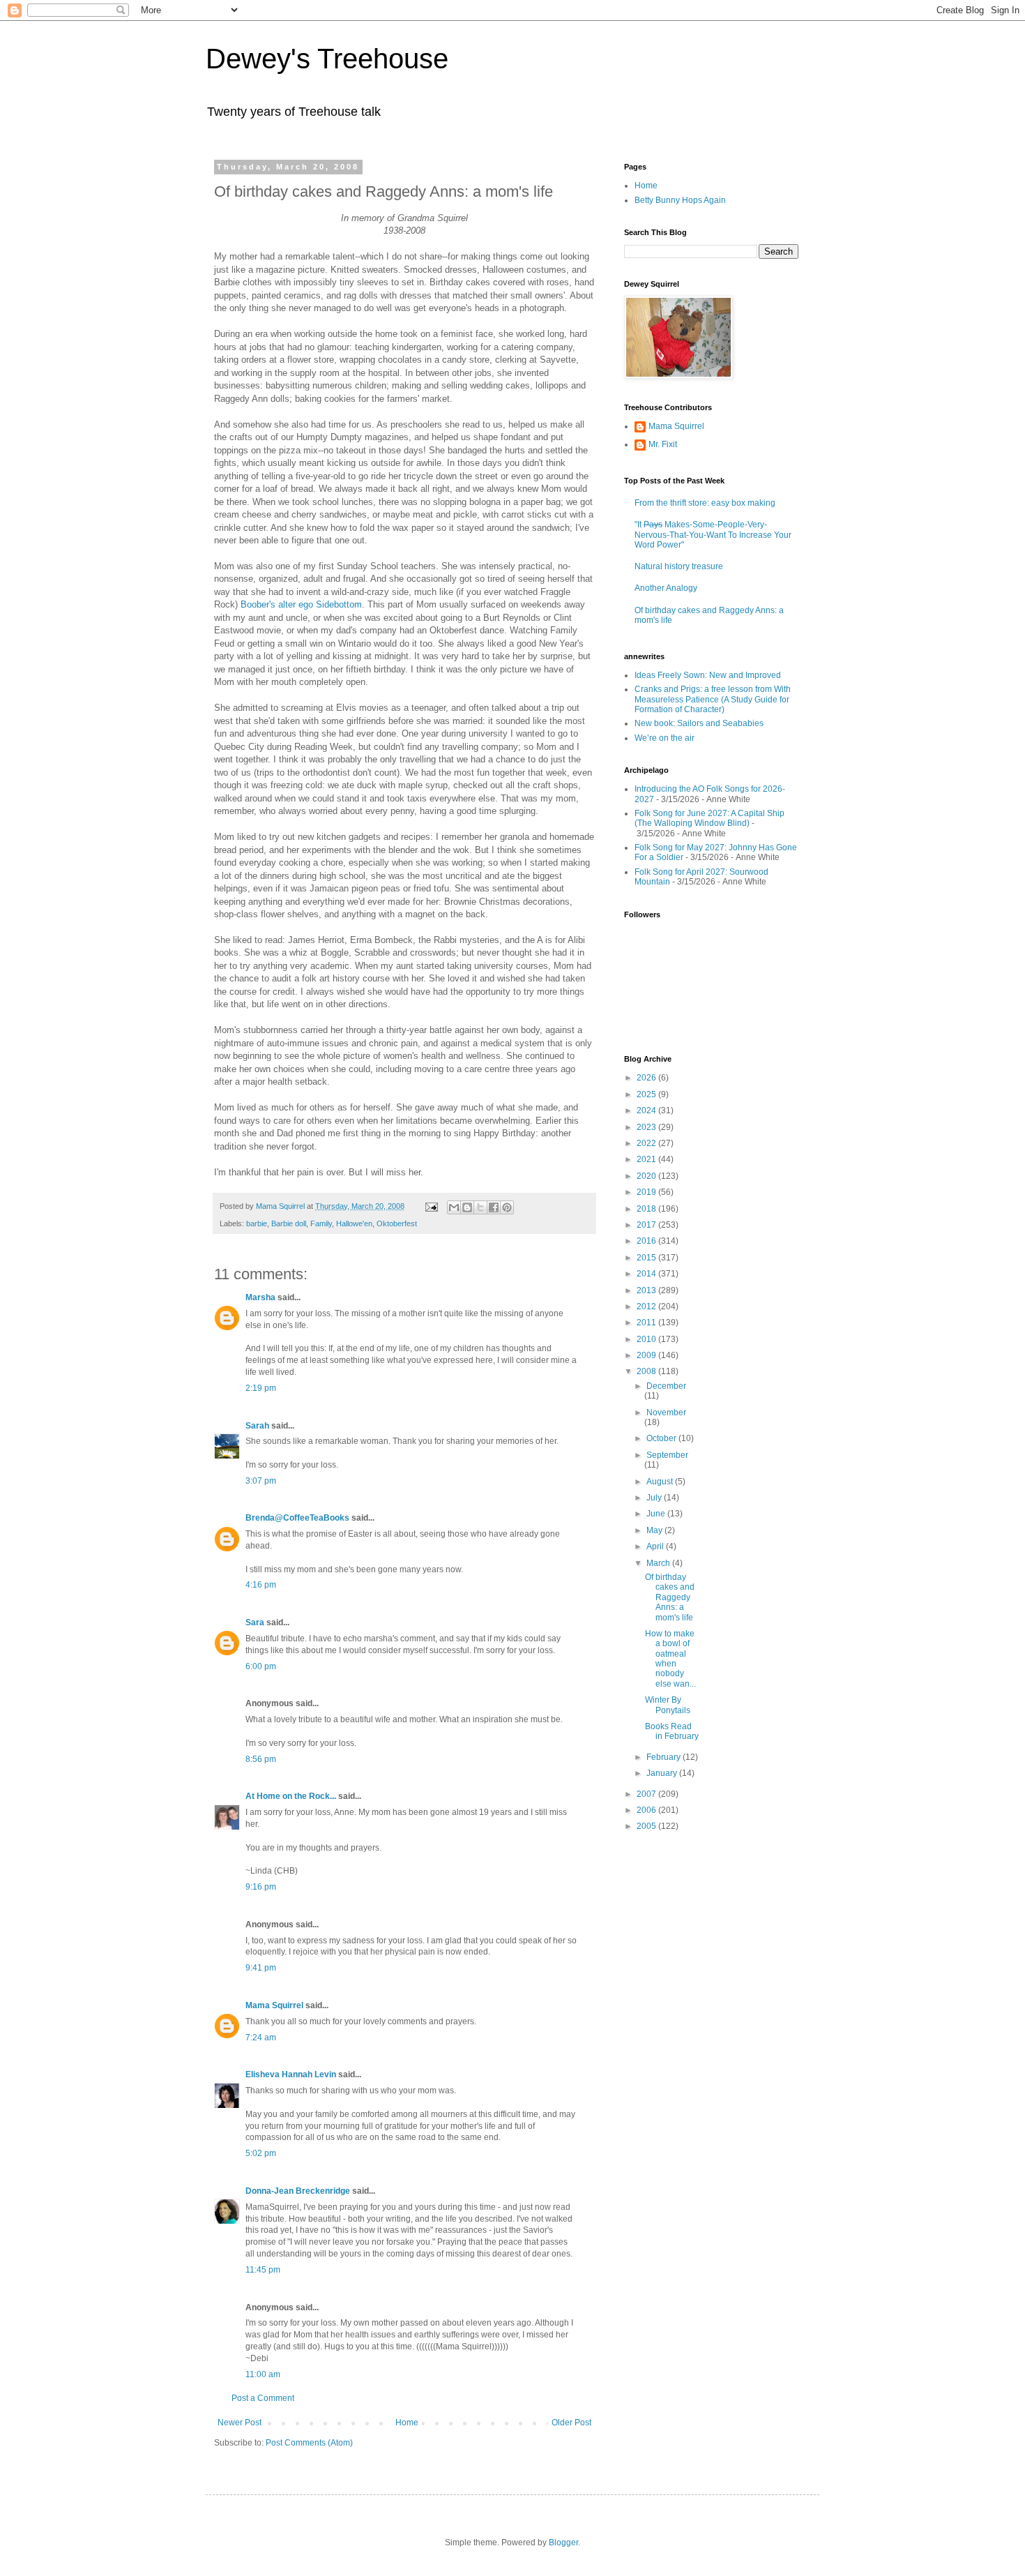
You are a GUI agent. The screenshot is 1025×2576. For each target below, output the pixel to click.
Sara (255, 1622)
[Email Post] (431, 1206)
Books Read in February (672, 1731)
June (657, 1514)
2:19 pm (261, 1388)
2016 (647, 1241)
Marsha (260, 1297)
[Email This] (454, 1207)
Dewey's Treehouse (327, 59)
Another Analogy (666, 588)
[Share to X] (480, 1207)
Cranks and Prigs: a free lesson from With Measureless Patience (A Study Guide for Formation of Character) (713, 699)
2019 (647, 1192)
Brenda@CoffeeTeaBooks (297, 1518)
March (659, 1563)
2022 (647, 1143)
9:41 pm (261, 1968)
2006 (647, 1810)
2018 (647, 1209)
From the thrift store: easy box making (705, 503)
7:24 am (261, 2038)
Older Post (571, 2423)
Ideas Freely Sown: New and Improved (708, 675)
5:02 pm (261, 2153)
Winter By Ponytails (668, 1705)
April (656, 1546)
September (667, 1455)
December (666, 1386)
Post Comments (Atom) (309, 2443)
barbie (257, 1223)
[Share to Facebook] (494, 1207)
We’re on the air (665, 738)
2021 (647, 1159)
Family (321, 1223)
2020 (647, 1176)
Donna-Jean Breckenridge (298, 2191)
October (662, 1438)
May (655, 1530)
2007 (647, 1794)
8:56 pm (261, 1759)
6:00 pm (261, 1666)
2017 (647, 1225)
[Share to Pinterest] (507, 1207)
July (655, 1498)
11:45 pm (263, 2270)
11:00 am (263, 2374)
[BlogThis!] (467, 1207)
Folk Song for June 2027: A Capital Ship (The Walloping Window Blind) (709, 818)
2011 (647, 1323)
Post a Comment (263, 2398)
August (661, 1482)
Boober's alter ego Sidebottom (301, 604)
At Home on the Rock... (291, 1796)
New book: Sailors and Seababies (699, 723)
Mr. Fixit (663, 444)
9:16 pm (261, 1887)
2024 (647, 1110)
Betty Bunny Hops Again (680, 200)
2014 (647, 1274)
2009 (647, 1355)
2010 (647, 1339)
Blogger (563, 2543)
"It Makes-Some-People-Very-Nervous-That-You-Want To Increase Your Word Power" (713, 535)
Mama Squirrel (274, 2005)
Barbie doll (289, 1223)
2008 (647, 1371)
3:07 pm (261, 1481)
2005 (647, 1826)
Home (407, 2423)
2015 (647, 1258)
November (666, 1413)
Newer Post (240, 2423)
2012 (647, 1306)
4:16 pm (261, 1585)
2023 (647, 1127)
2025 (647, 1094)
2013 (647, 1290)
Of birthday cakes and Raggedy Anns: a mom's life (670, 1597)
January (663, 1773)
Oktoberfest (397, 1223)
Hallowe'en (354, 1223)
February (665, 1757)
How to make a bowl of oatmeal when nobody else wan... (670, 1659)
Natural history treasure (679, 566)
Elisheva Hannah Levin (291, 2074)
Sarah (257, 1426)
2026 (647, 1078)
